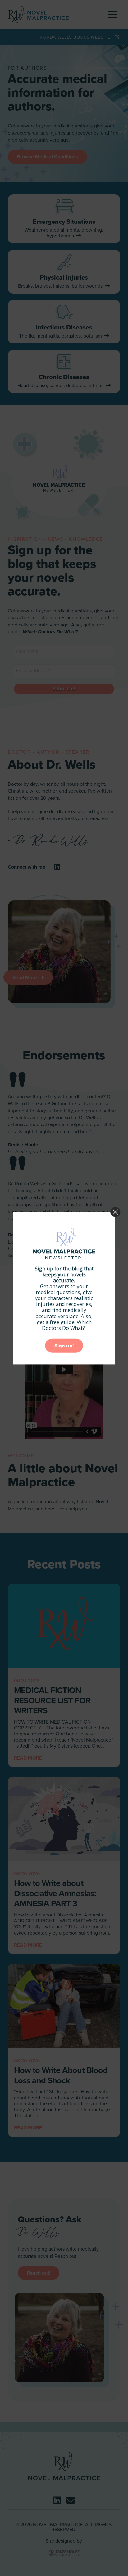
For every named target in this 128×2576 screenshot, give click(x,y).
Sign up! (64, 1346)
